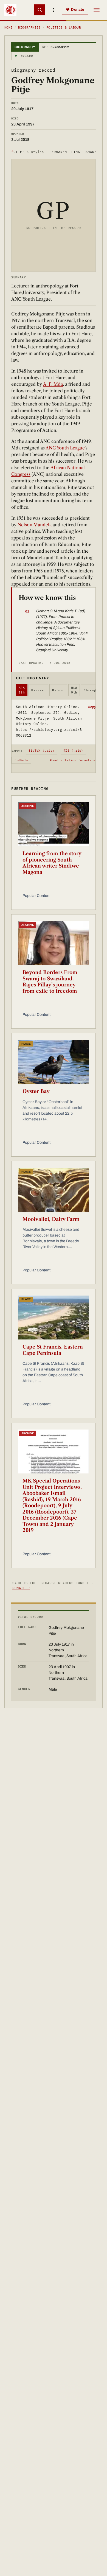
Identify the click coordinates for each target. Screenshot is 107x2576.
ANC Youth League (65, 448)
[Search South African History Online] (40, 10)
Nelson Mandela (35, 525)
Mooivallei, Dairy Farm (51, 1219)
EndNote (22, 760)
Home (9, 27)
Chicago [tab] (91, 690)
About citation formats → (72, 760)
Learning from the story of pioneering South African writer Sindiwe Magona (52, 863)
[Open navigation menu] (97, 10)
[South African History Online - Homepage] (10, 10)
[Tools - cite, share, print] (54, 10)
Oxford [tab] (58, 690)
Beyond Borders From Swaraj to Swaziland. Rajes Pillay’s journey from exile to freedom (50, 982)
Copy (92, 707)
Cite (28, 152)
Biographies (29, 27)
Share (91, 152)
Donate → (21, 1588)
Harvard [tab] (38, 690)
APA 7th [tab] (22, 690)
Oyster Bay (36, 1091)
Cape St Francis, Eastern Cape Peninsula (53, 1350)
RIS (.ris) (73, 751)
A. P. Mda (53, 384)
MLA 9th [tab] (74, 690)
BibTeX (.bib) (41, 751)
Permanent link (65, 152)
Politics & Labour (64, 27)
